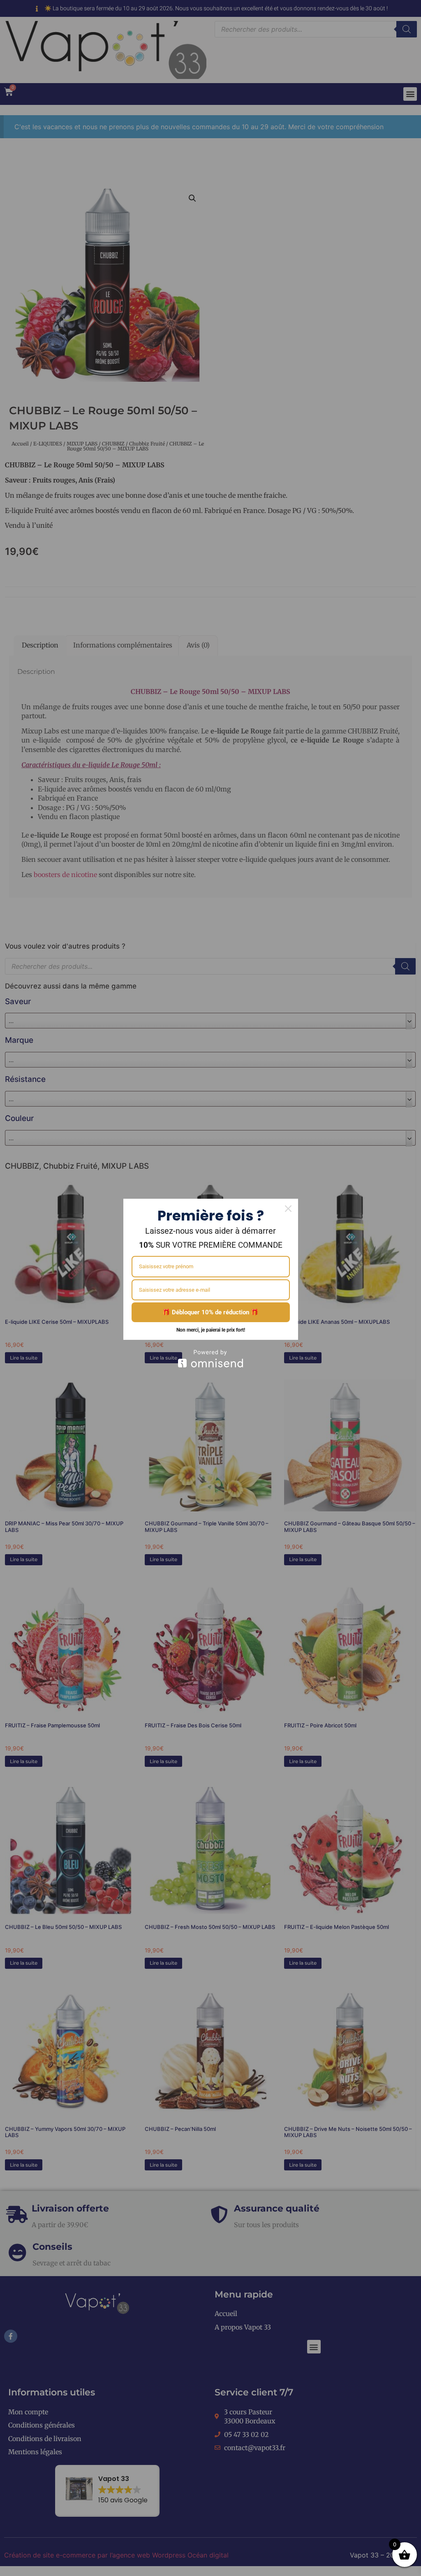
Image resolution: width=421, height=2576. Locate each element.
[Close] (288, 1209)
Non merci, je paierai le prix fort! (211, 1330)
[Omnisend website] (211, 1359)
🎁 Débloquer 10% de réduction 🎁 (210, 1312)
